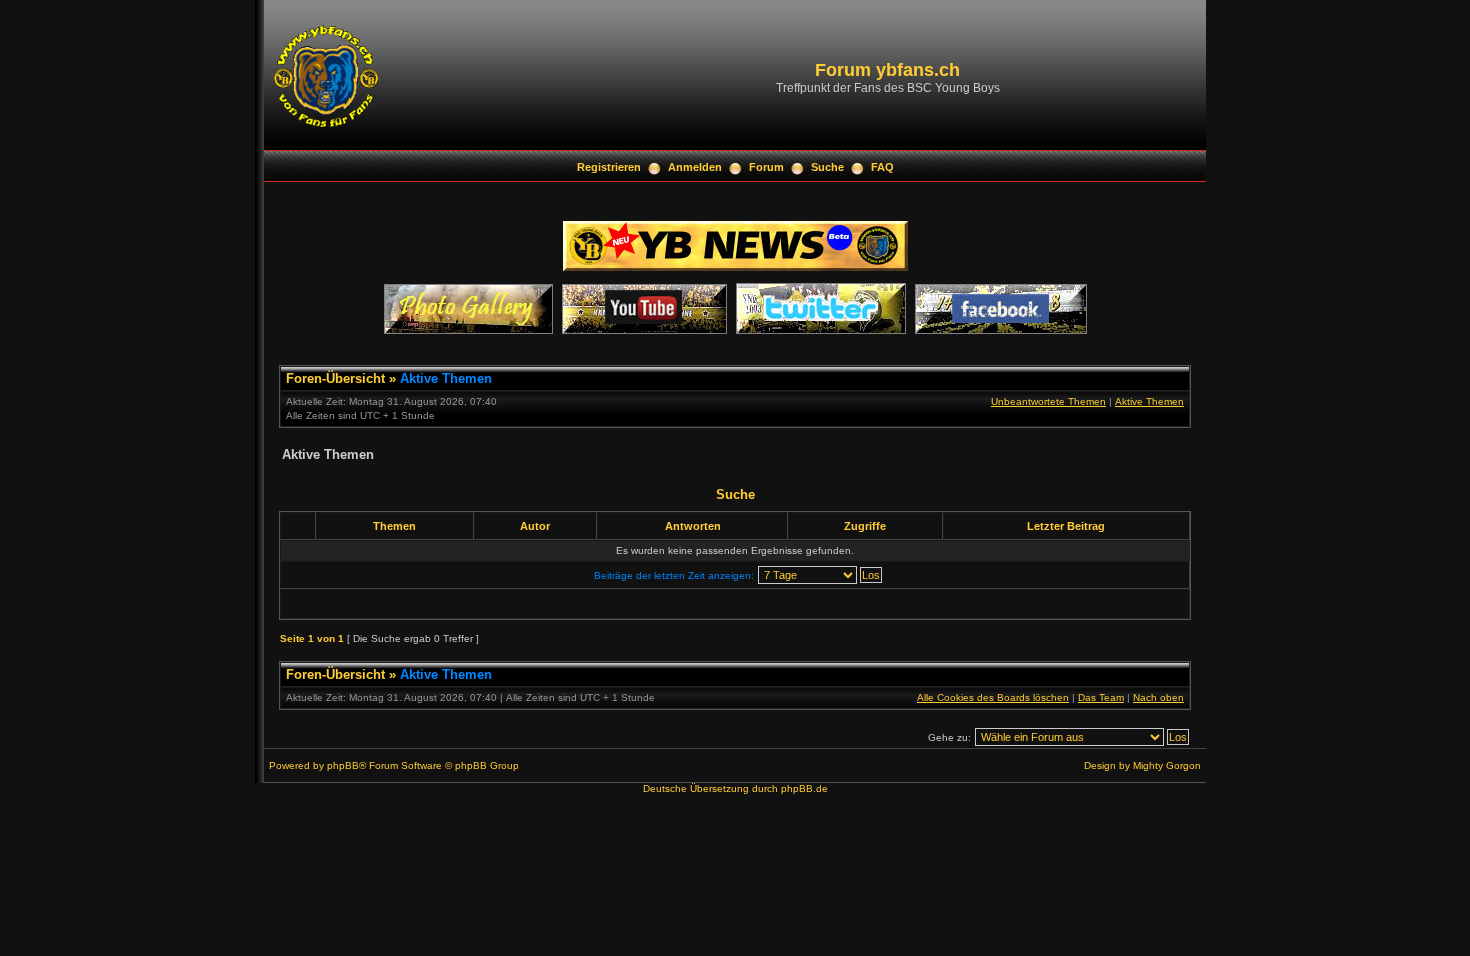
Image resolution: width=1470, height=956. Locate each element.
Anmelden (695, 167)
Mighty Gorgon (1167, 765)
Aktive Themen (446, 378)
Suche (827, 167)
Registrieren (609, 167)
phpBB (343, 765)
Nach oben (1158, 697)
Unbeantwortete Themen (1048, 401)
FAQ (882, 167)
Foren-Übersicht (335, 378)
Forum (766, 167)
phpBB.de (804, 788)
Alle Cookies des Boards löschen (993, 697)
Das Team (1101, 697)
